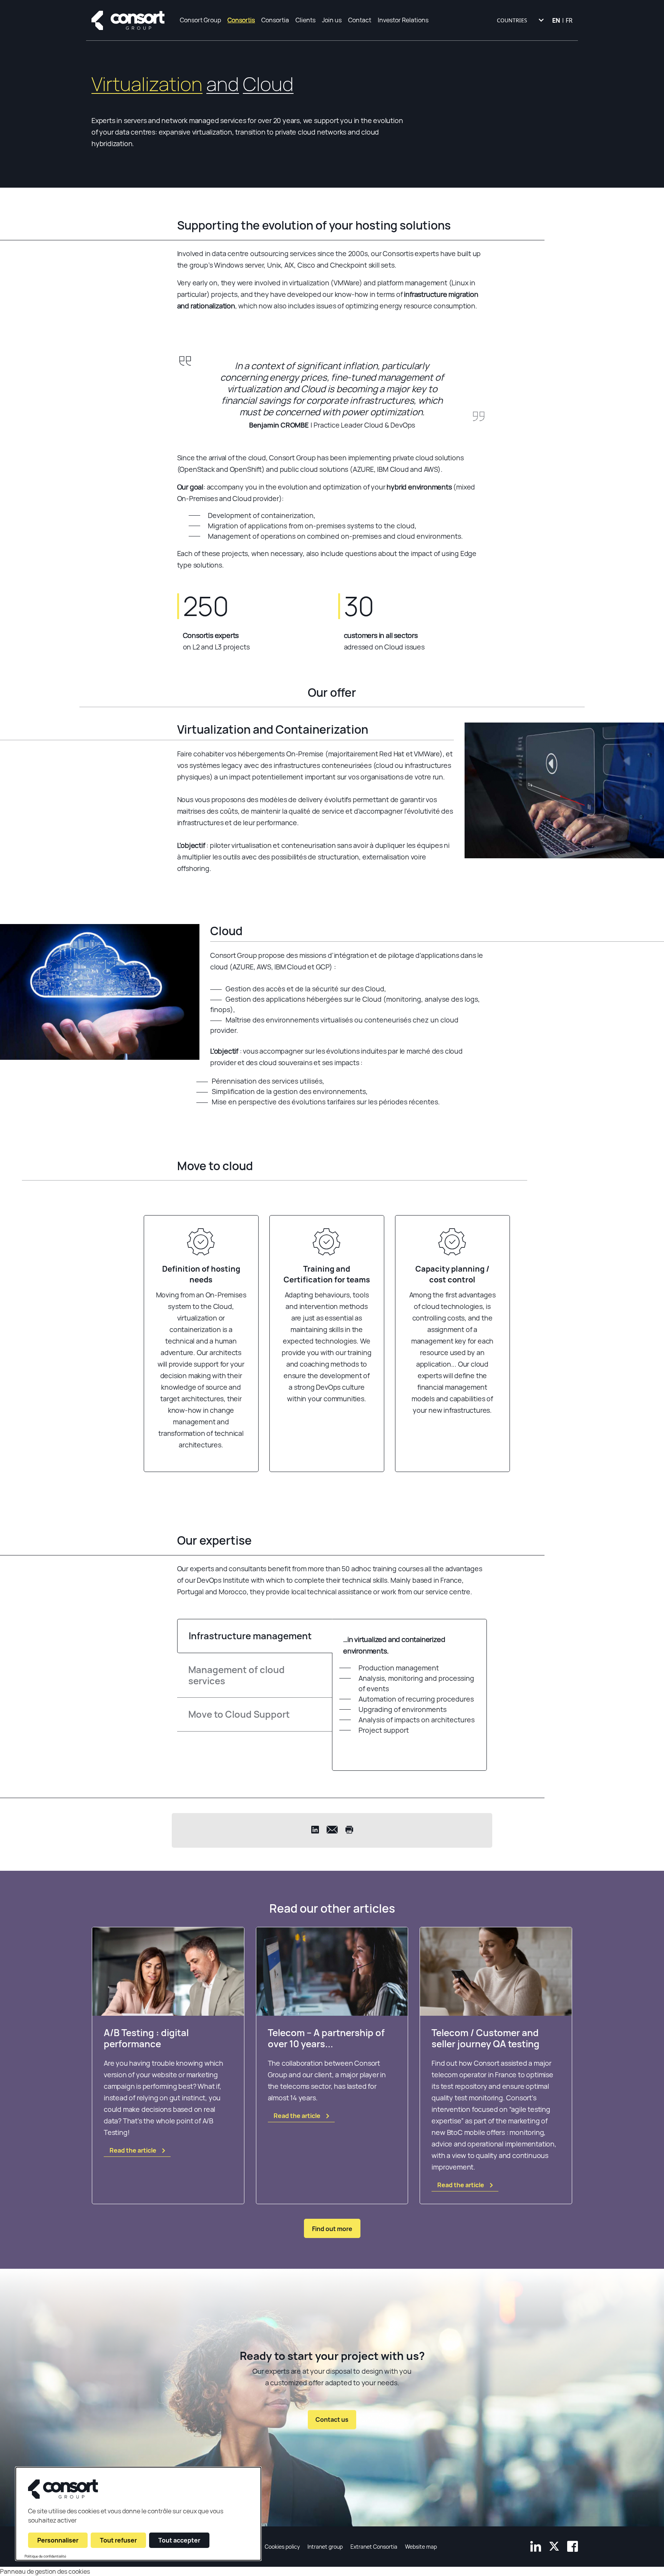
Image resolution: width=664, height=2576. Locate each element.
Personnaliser (58, 2540)
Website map (421, 2547)
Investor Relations (403, 20)
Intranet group (325, 2547)
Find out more (332, 2229)
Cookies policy (282, 2547)
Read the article (133, 2150)
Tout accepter (179, 2540)
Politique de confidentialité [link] (45, 2556)
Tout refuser (118, 2540)
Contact (360, 20)
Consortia (275, 20)
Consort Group (200, 20)
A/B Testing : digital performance (146, 2038)
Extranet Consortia (374, 2547)
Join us (332, 20)
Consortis (241, 20)
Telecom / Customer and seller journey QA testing (486, 2038)
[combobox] (520, 20)
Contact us (332, 2420)
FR (569, 20)
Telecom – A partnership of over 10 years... (326, 2038)
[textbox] (520, 20)
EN (556, 20)
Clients (305, 20)
